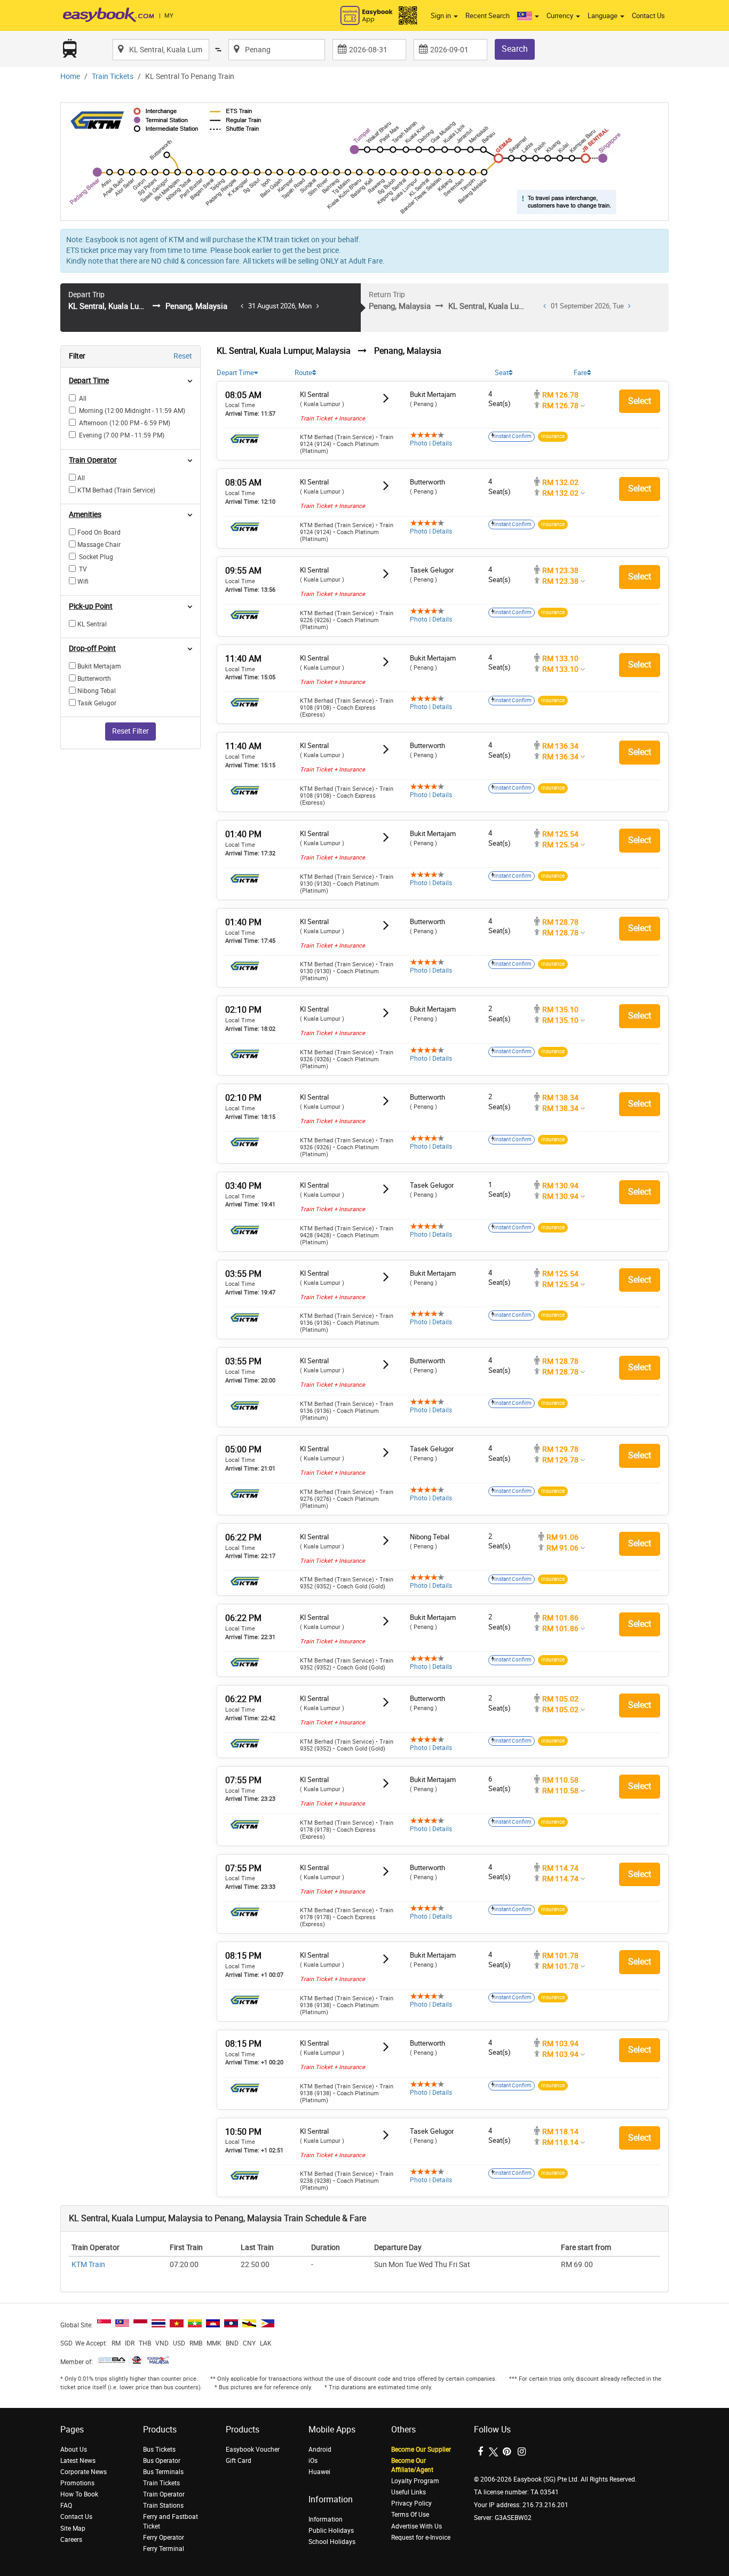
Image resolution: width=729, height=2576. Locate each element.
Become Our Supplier (421, 2450)
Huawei (319, 2472)
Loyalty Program (415, 2481)
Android (320, 2450)
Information (326, 2519)
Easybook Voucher (253, 2450)
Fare (580, 373)
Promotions (77, 2483)
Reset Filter (130, 731)
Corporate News (84, 2472)
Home (70, 77)
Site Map (73, 2529)
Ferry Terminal (164, 2549)
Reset (183, 356)
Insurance (553, 436)
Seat (502, 373)
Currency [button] (561, 16)
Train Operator (164, 2494)
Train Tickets (113, 77)
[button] (528, 16)
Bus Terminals (163, 2472)
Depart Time (235, 373)
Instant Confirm (513, 436)
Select (640, 401)
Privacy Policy (411, 2503)
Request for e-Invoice (421, 2538)
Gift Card (239, 2461)
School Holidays (332, 2542)
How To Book (79, 2494)
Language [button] (603, 16)
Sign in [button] (442, 16)
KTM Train (88, 2265)
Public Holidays (331, 2531)
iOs (313, 2461)
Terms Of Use (410, 2515)
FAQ (66, 2506)
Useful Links (409, 2492)
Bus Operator (162, 2461)
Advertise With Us (417, 2526)
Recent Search (488, 16)
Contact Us (648, 16)
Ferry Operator (164, 2538)
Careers (71, 2540)
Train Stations (163, 2506)
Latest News (78, 2461)
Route (303, 373)
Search (515, 49)
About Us (74, 2450)
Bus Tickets (159, 2450)
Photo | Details (431, 443)
